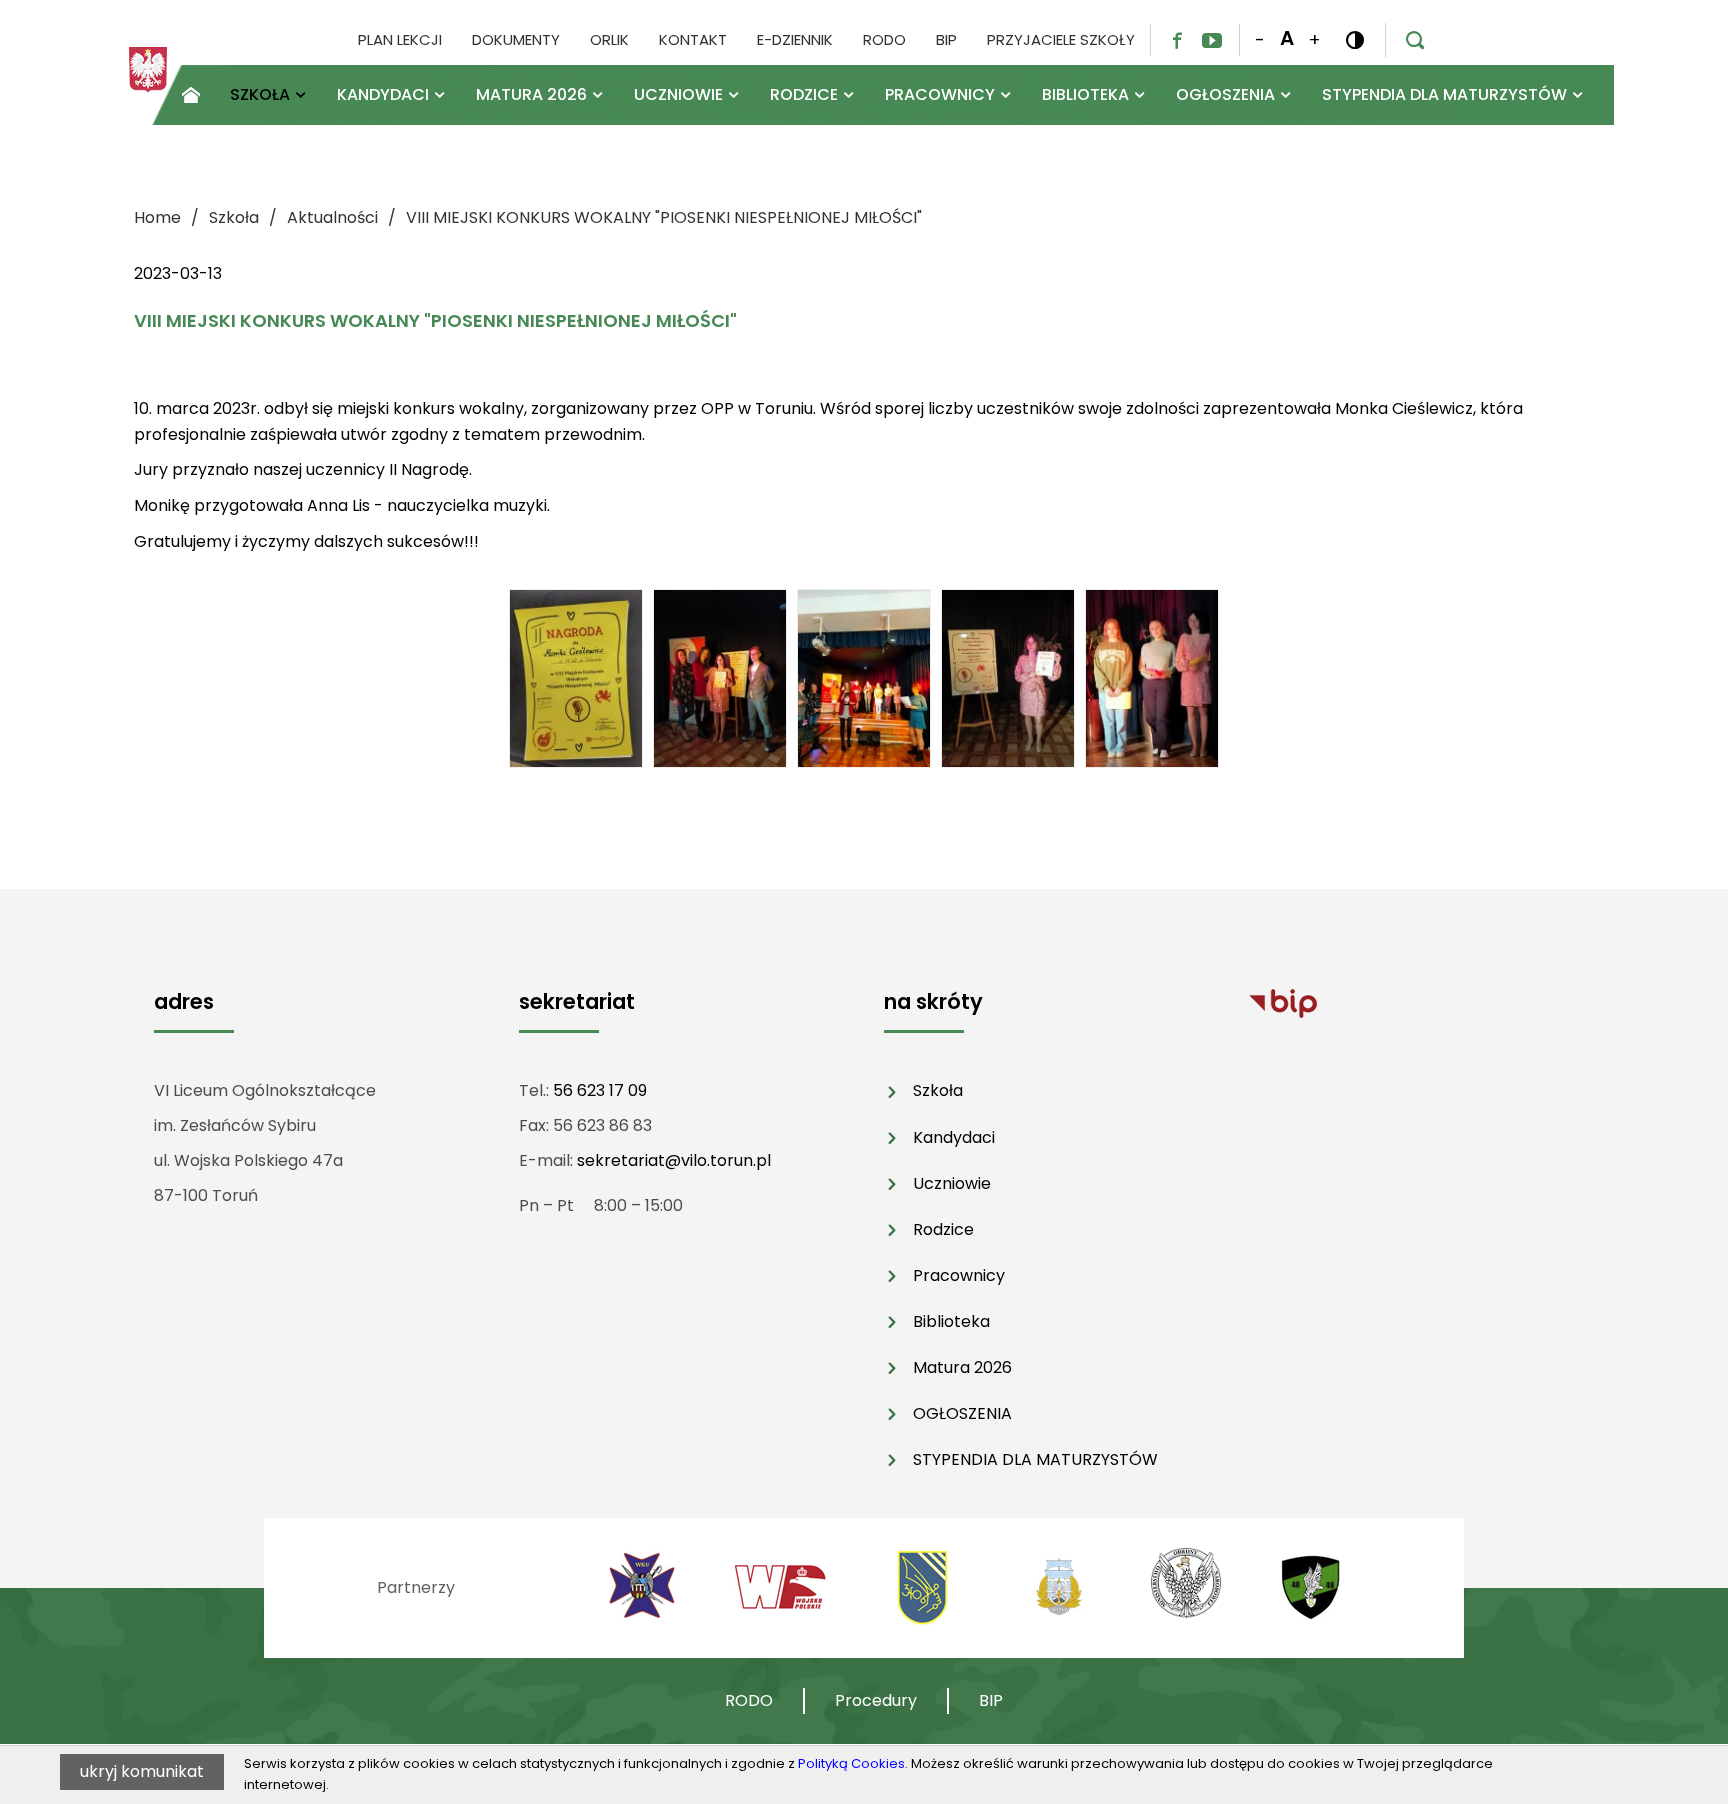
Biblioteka (951, 1321)
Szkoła (938, 1090)
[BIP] (1283, 1002)
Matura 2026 (962, 1367)
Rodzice (943, 1229)
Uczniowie (952, 1183)
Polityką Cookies (851, 1763)
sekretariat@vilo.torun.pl (674, 1160)
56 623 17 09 (600, 1090)
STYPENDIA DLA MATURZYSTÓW (1035, 1459)
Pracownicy (959, 1275)
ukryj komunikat (142, 1771)
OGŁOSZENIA (962, 1413)
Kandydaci (954, 1137)
